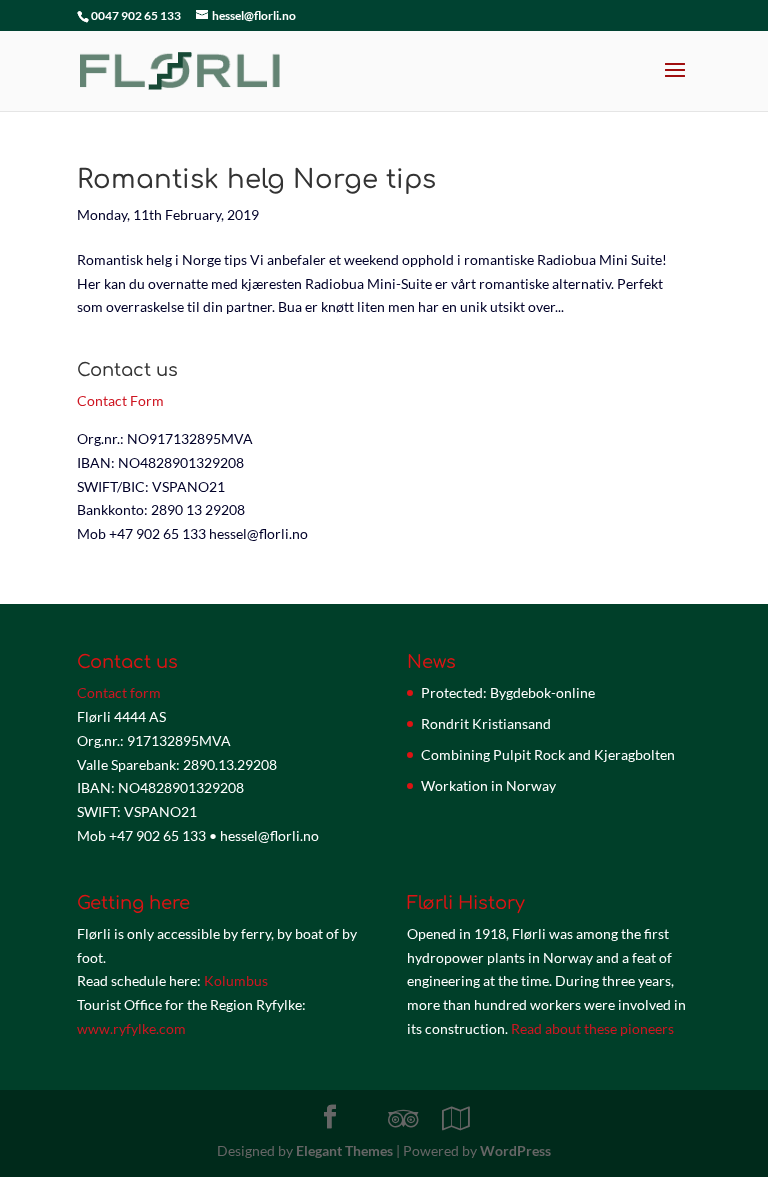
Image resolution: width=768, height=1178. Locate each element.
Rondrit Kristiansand (486, 723)
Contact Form (120, 400)
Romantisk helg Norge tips (256, 179)
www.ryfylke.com (131, 1028)
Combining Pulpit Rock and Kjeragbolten (548, 754)
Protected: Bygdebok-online (508, 692)
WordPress (515, 1150)
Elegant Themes (344, 1150)
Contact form (119, 692)
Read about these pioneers (592, 1028)
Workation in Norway (488, 785)
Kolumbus (236, 980)
